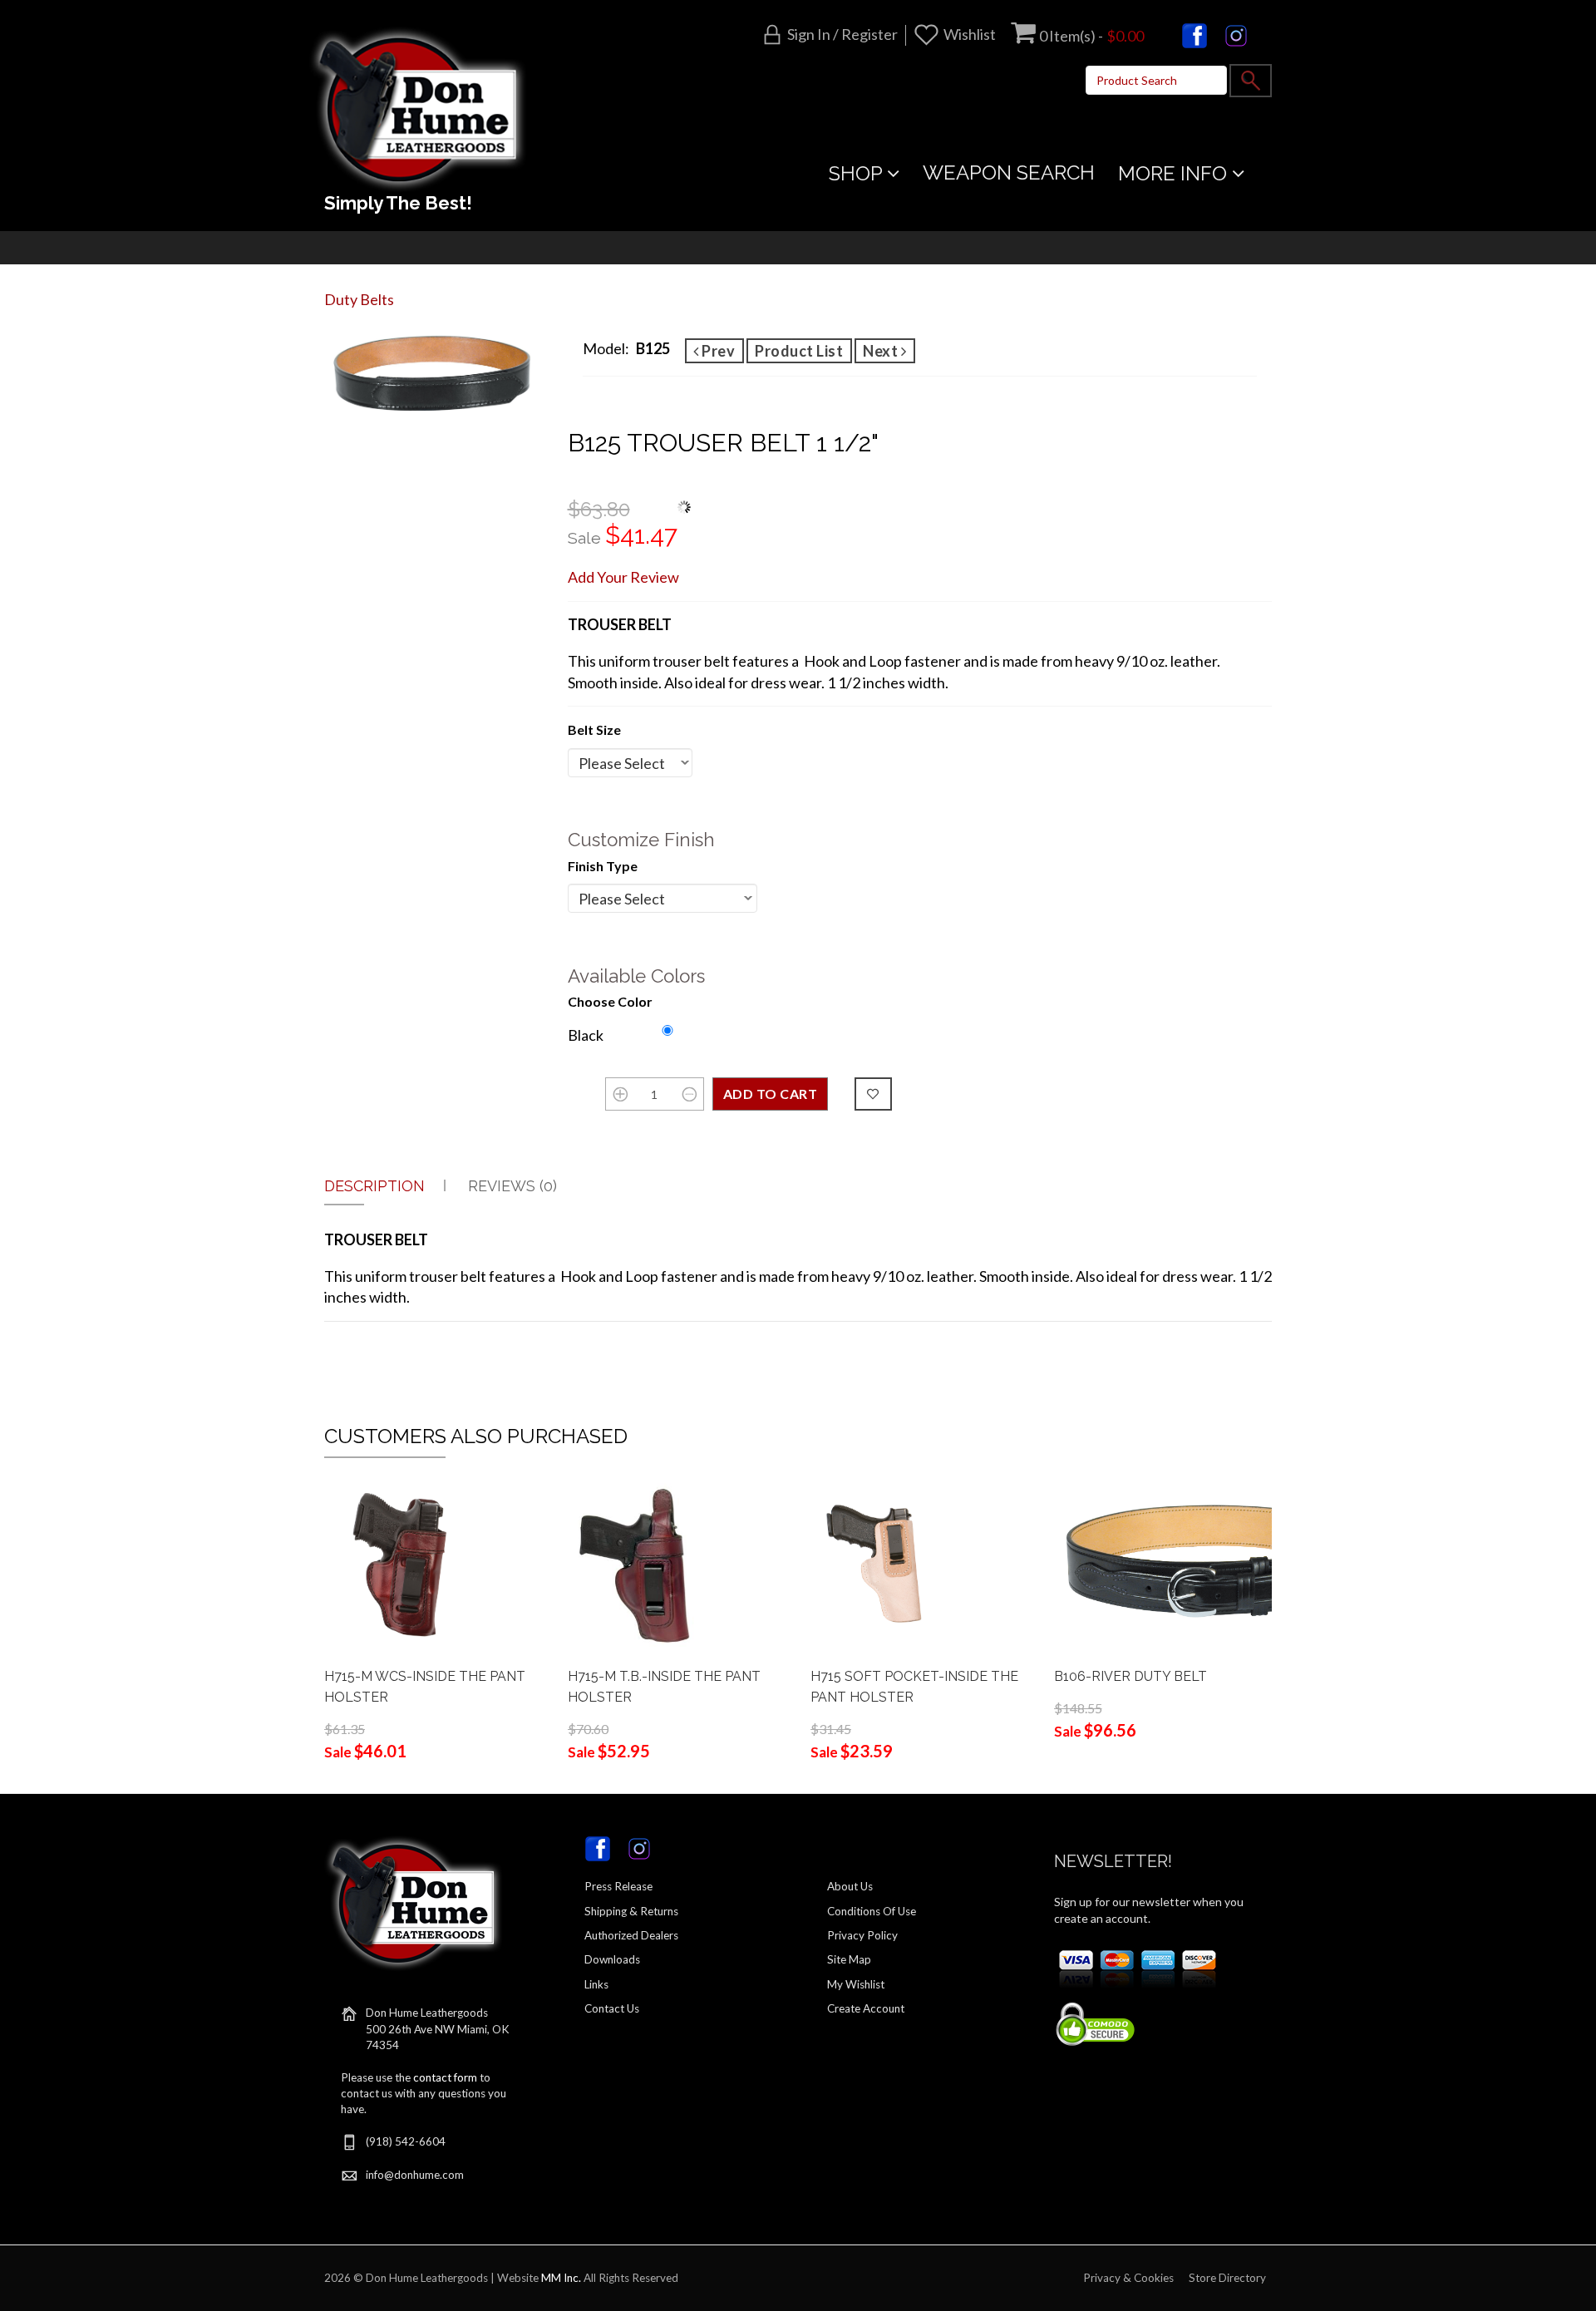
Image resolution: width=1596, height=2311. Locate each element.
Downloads (612, 1959)
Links (596, 1984)
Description (374, 1186)
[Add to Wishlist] (873, 1094)
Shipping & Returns (631, 1911)
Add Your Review (623, 577)
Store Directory (1227, 2278)
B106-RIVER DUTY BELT (1130, 1676)
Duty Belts (359, 299)
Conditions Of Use (872, 1911)
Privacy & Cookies (1128, 2278)
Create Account (866, 2008)
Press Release (618, 1886)
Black (586, 1035)
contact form (445, 2077)
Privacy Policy (862, 1935)
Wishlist (970, 34)
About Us (850, 1886)
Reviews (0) (512, 1186)
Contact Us (612, 2008)
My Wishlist (856, 1984)
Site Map (849, 1959)
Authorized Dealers (631, 1935)
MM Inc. (561, 2278)
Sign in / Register (842, 34)
